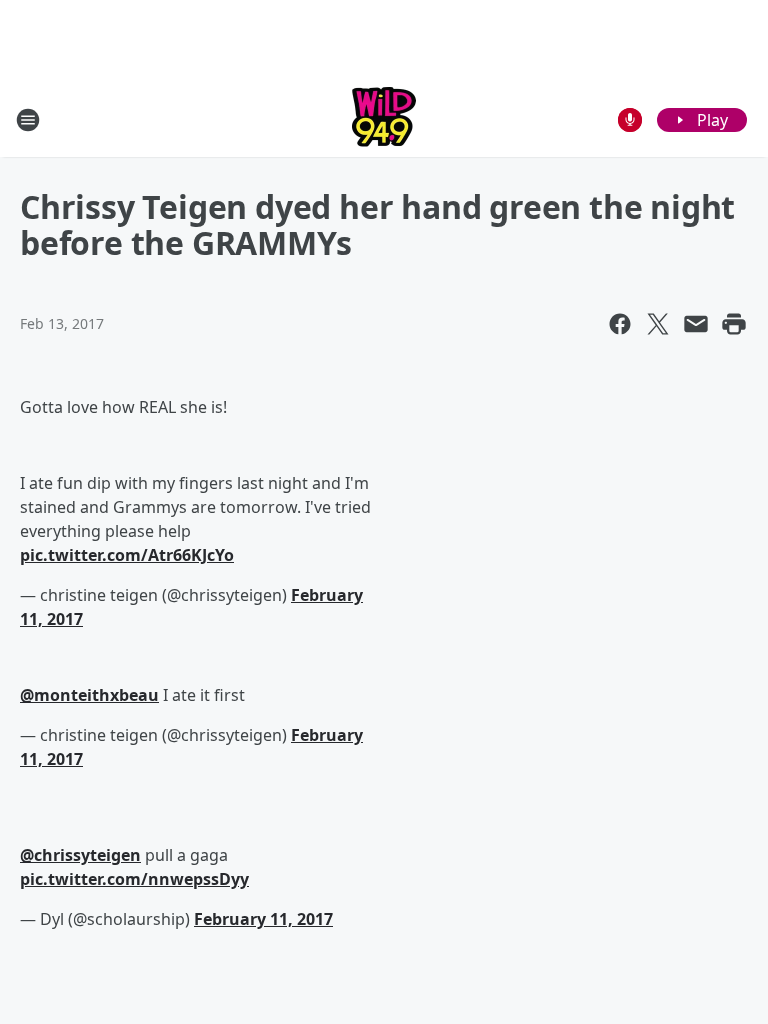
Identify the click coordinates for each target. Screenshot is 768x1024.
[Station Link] (384, 119)
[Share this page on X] (658, 324)
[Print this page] (734, 324)
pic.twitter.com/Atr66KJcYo (127, 555)
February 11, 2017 (263, 919)
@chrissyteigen (80, 855)
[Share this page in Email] (696, 324)
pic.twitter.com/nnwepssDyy (134, 879)
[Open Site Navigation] (28, 120)
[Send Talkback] (630, 120)
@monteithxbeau (89, 695)
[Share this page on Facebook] (620, 324)
